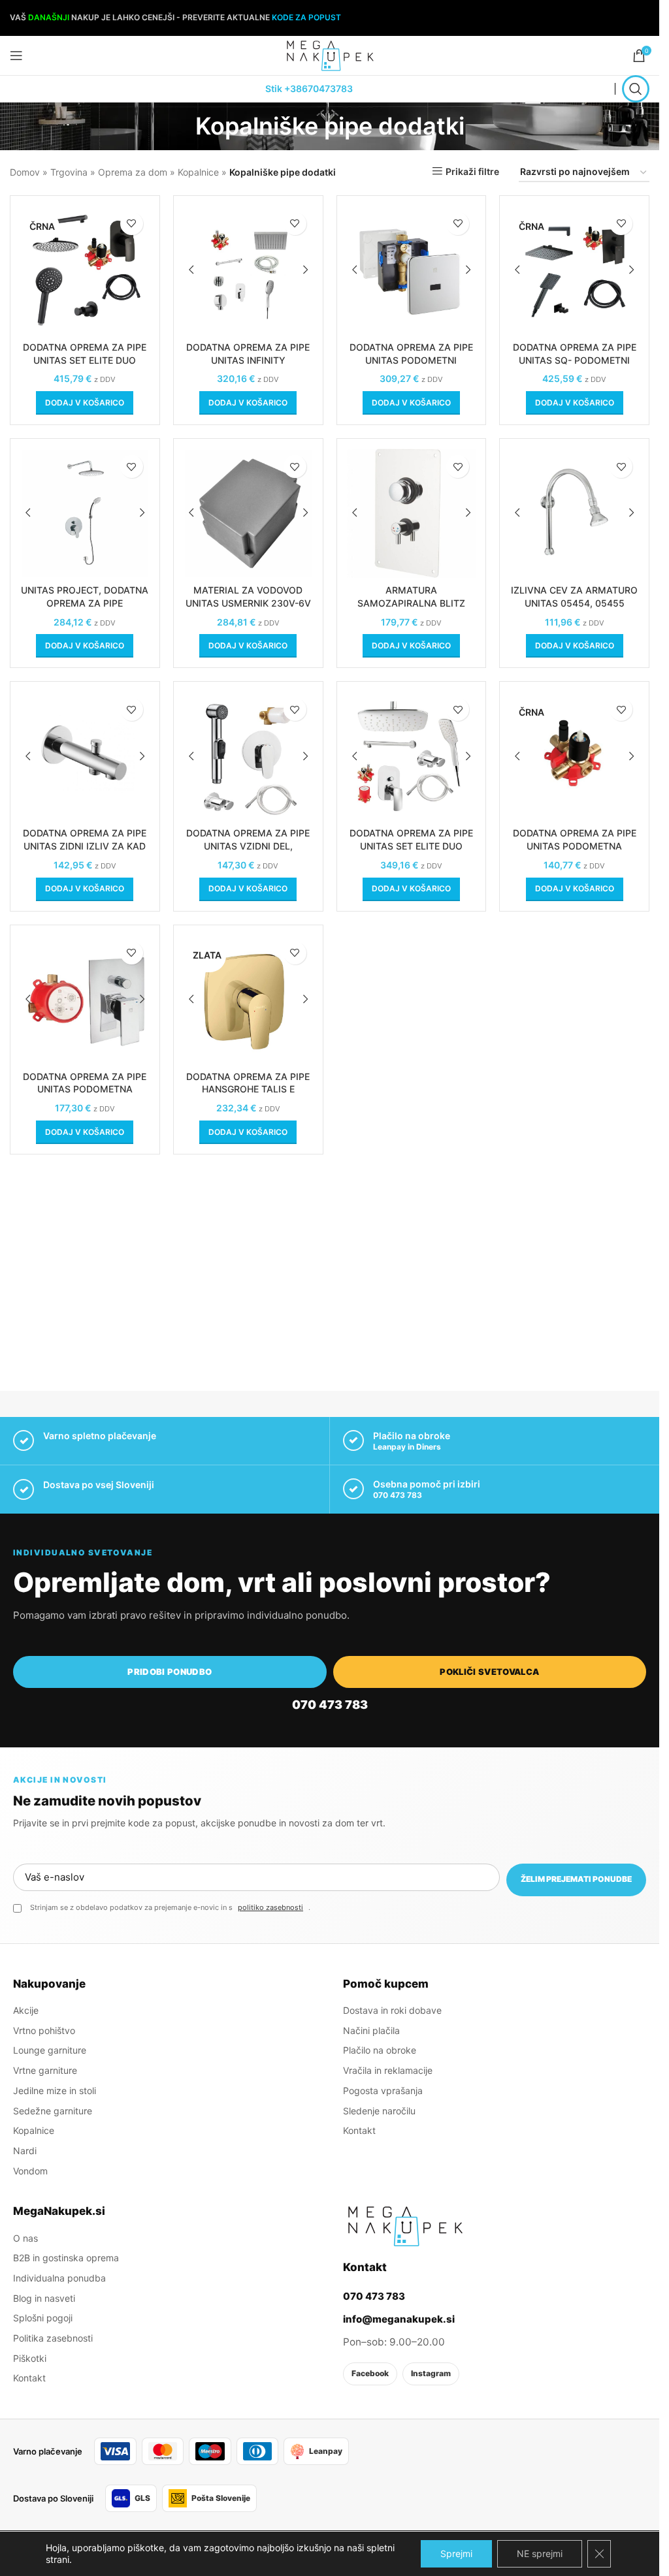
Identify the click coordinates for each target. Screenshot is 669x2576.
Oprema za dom (133, 172)
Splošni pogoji (43, 2318)
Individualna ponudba (59, 2278)
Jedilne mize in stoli (55, 2091)
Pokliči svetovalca (489, 1672)
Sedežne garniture (53, 2111)
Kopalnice (198, 172)
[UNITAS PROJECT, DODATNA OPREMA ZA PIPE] (85, 513)
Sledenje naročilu (379, 2111)
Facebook (370, 2373)
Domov (25, 172)
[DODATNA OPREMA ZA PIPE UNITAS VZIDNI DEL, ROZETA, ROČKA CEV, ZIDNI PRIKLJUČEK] (248, 756)
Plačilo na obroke (380, 2050)
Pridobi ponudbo (170, 1672)
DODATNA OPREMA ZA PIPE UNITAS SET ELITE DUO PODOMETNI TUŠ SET (411, 846)
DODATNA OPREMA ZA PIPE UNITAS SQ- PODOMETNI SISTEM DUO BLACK (575, 360)
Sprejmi (456, 2553)
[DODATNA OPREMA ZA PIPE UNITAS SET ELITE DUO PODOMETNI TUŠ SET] (412, 756)
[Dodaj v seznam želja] (132, 224)
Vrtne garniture (45, 2070)
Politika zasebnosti (53, 2338)
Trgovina (69, 172)
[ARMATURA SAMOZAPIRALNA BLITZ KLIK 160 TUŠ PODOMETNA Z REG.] (412, 513)
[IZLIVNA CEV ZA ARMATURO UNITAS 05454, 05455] (574, 513)
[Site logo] (330, 55)
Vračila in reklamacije (388, 2070)
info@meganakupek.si (399, 2319)
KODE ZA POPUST (306, 17)
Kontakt (359, 2130)
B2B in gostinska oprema (66, 2258)
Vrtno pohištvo (44, 2030)
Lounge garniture (50, 2050)
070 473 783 (398, 1495)
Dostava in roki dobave (392, 2010)
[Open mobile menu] (16, 56)
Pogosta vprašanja (383, 2091)
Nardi (25, 2151)
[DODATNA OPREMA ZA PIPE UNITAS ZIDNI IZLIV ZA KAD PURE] (85, 756)
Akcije (26, 2010)
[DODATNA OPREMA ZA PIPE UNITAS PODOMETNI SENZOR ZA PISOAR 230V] (412, 270)
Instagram (431, 2373)
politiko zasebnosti (270, 1907)
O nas (25, 2238)
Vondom (30, 2171)
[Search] (636, 89)
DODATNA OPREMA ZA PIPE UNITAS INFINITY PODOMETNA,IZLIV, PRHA (248, 360)
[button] (85, 403)
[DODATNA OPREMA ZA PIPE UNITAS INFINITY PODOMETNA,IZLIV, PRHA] (248, 270)
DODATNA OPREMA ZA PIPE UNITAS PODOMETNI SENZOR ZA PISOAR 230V (411, 360)
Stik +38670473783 (309, 88)
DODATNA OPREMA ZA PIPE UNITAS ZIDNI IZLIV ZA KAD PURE (85, 846)
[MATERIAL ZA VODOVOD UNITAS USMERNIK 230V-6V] (248, 513)
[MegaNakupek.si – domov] (405, 2226)
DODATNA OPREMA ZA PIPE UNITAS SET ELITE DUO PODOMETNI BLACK (85, 360)
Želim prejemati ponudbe (576, 1879)
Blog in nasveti (44, 2298)
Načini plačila (371, 2030)
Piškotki (30, 2358)
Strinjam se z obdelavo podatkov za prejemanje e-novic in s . (170, 1907)
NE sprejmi (540, 2553)
